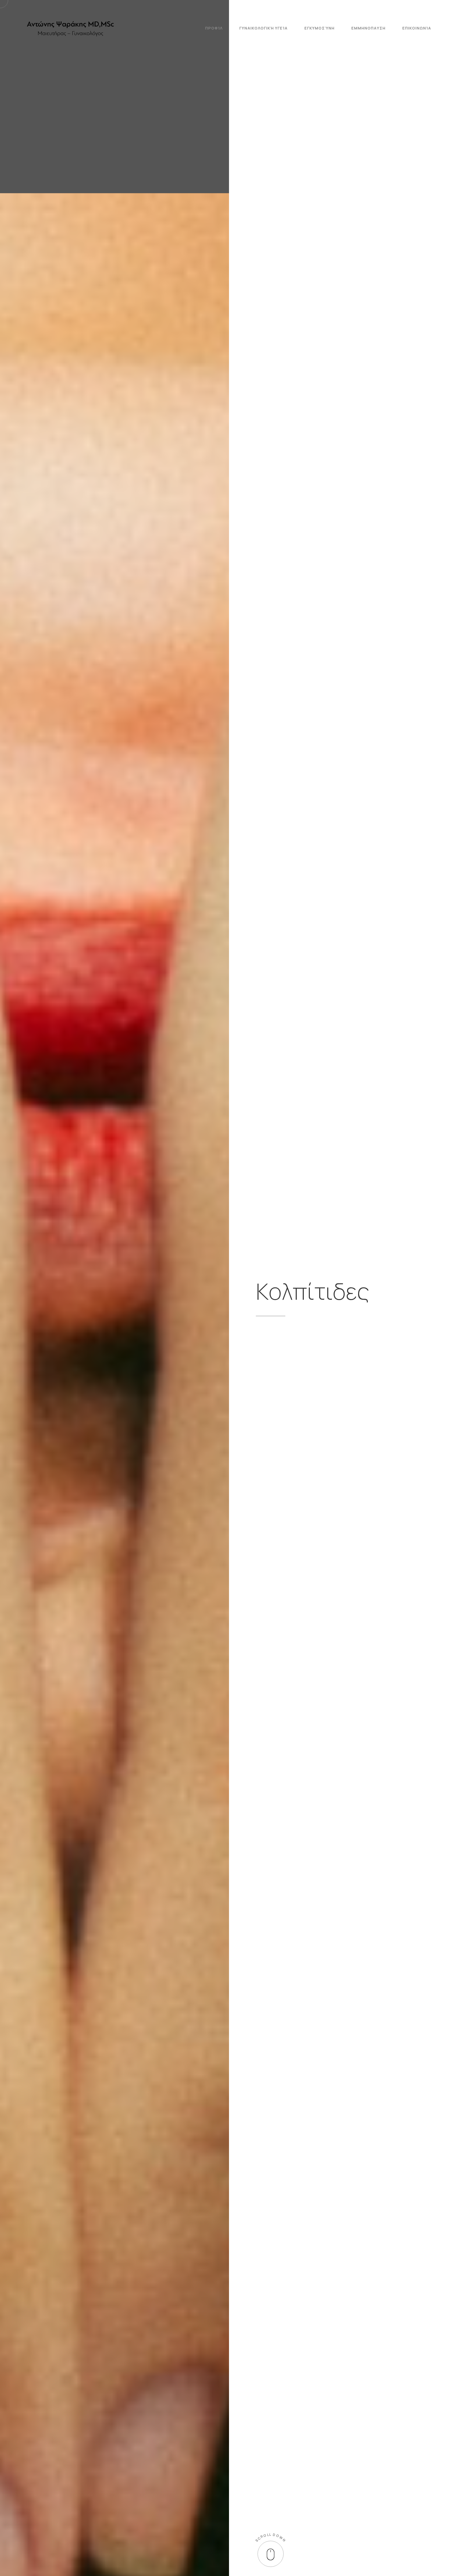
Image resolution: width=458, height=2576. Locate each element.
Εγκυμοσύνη (320, 28)
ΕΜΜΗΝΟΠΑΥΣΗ (368, 28)
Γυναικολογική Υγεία (264, 28)
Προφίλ (214, 28)
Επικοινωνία (417, 28)
